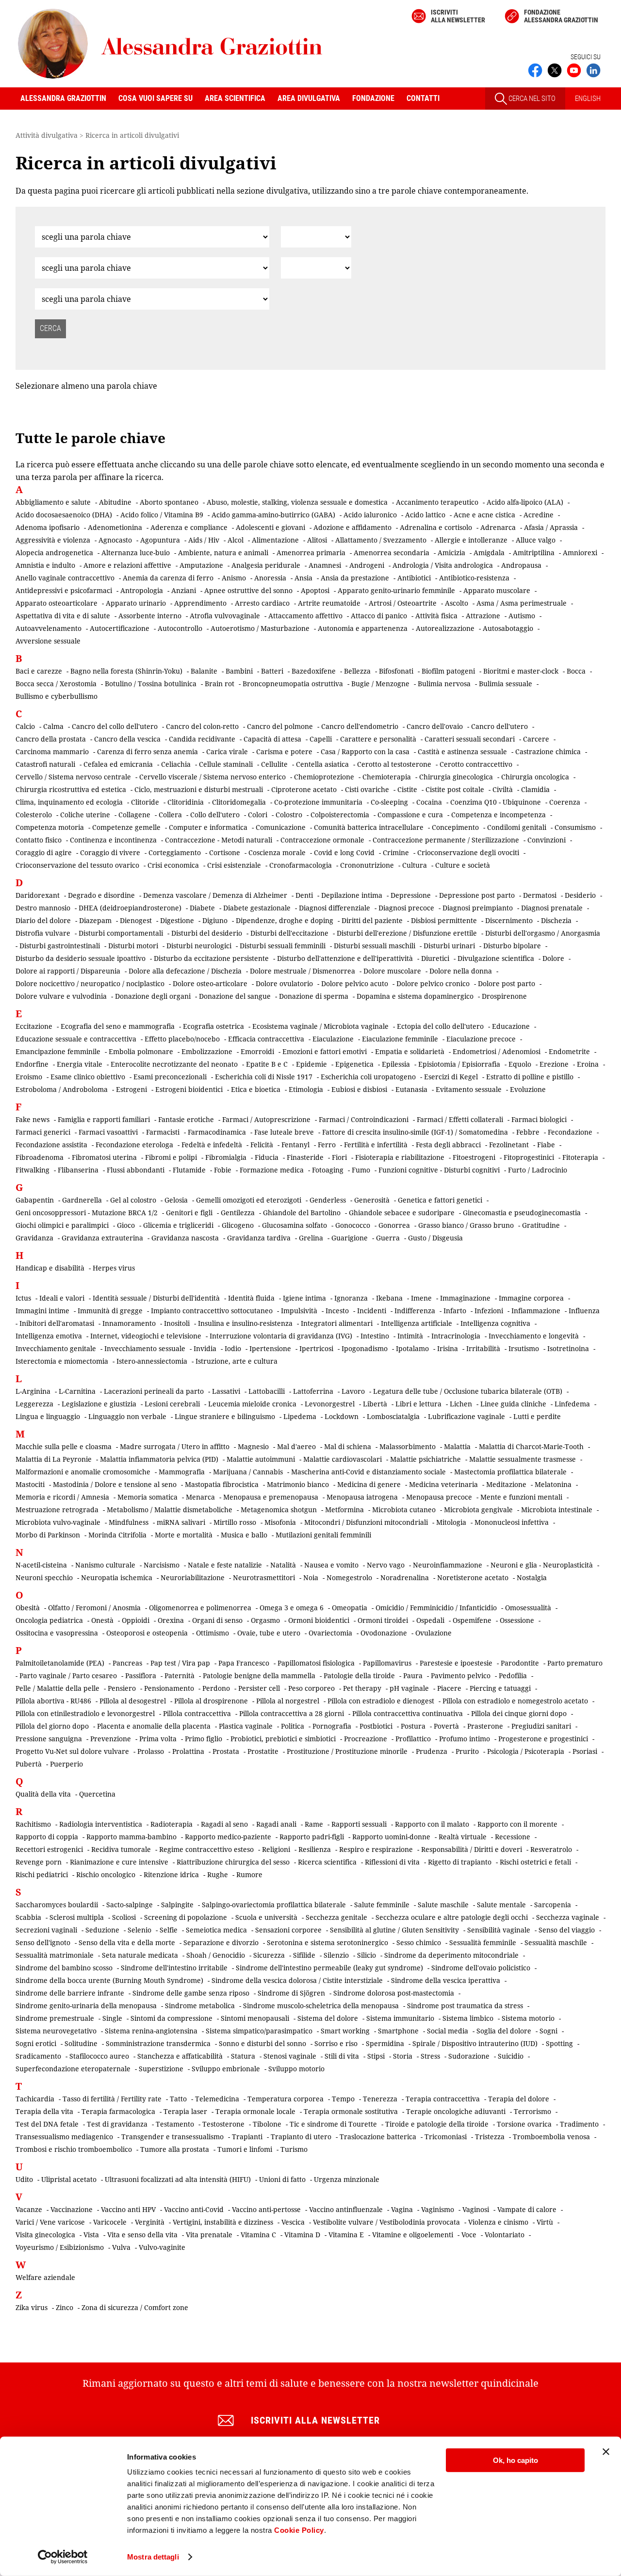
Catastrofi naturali (45, 764)
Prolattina (188, 1751)
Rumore (249, 1874)
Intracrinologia (456, 1336)
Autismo (522, 616)
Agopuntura (160, 540)
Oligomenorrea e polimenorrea (200, 1608)
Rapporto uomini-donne (391, 1837)
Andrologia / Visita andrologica (443, 565)
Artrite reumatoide (329, 603)
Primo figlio (204, 1739)
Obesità (28, 1608)
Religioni (276, 1849)
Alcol (236, 540)
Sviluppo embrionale (226, 2069)
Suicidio (511, 2056)
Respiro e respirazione (376, 1849)
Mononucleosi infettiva (512, 1522)
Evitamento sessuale (469, 1089)
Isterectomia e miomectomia (62, 1361)
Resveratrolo (551, 1849)
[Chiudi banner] (606, 2452)
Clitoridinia (186, 802)
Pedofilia (513, 1676)
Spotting (559, 2043)
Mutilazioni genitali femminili (323, 1535)
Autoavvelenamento (49, 628)
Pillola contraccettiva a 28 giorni (292, 1713)
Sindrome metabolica (200, 2006)
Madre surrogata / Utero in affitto (175, 1446)
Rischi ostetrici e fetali (535, 1862)
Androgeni (367, 565)
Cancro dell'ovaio (435, 726)
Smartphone (398, 2031)
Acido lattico (425, 515)
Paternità (180, 1676)
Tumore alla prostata (175, 2149)
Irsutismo (524, 1348)
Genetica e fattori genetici (440, 1200)
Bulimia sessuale (506, 684)
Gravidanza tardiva (259, 1238)
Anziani (184, 590)
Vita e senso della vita (142, 2235)
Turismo (294, 2149)
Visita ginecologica (45, 2235)
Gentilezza (238, 1213)
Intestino (375, 1336)
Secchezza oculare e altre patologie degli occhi (452, 1917)
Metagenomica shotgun (279, 1510)
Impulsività (299, 1311)
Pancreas (127, 1663)
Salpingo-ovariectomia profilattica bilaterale (274, 1905)
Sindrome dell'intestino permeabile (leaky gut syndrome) (329, 1968)
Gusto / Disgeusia (435, 1238)
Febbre (528, 1132)
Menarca (200, 1497)
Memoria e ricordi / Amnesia (62, 1497)
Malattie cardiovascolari (343, 1459)
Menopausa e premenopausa (271, 1497)
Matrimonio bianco (298, 1484)
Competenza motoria (50, 827)
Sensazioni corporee (288, 1930)
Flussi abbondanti (136, 1170)
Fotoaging (328, 1170)
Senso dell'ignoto (43, 1942)
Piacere (449, 1688)
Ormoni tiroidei (383, 1620)
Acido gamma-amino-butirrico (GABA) (273, 515)
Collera (170, 815)
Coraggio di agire (44, 852)
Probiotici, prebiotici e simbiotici (283, 1739)
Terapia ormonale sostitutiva (351, 2111)
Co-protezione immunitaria (318, 802)
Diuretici (435, 958)
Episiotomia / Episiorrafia (459, 1064)
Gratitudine (541, 1225)
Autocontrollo (180, 628)
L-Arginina (33, 1391)
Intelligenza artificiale (417, 1323)
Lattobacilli (267, 1391)
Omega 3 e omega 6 (292, 1608)
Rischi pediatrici (42, 1874)
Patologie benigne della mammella (259, 1676)
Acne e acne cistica (484, 515)
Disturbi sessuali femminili (283, 946)
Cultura (415, 865)
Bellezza (357, 671)
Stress (430, 2056)
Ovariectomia (330, 1633)
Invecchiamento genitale (56, 1348)
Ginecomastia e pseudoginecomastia (522, 1213)
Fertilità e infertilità (376, 1145)
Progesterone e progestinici (543, 1739)
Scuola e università (266, 1917)
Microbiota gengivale (478, 1510)
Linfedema (572, 1404)
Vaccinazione (72, 2209)
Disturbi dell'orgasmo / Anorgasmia (543, 933)
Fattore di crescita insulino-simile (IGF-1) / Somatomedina (415, 1132)
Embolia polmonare (141, 1051)
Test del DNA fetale (47, 2124)
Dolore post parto (507, 983)
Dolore (553, 958)
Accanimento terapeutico (437, 502)
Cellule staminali (226, 764)
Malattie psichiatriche (425, 1459)
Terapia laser (185, 2111)
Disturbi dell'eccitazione (289, 933)
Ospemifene (472, 1620)
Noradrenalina (405, 1577)
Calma (53, 726)
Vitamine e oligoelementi (413, 2235)
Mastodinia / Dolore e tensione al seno (115, 1484)
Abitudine (115, 502)
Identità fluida (251, 1298)
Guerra (388, 1238)
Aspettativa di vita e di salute (63, 616)
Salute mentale (501, 1905)
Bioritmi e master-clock (521, 671)
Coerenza (565, 802)
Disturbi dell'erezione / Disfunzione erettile (407, 933)
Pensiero (122, 1688)
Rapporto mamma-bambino (131, 1837)
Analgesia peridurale (266, 565)
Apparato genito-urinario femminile (396, 590)
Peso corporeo (311, 1688)
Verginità (150, 2222)
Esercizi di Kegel (451, 1077)
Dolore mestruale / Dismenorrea (302, 971)
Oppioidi (136, 1620)
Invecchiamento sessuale (145, 1348)
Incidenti (372, 1311)
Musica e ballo (244, 1535)
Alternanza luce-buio (136, 553)
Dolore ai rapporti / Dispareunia (68, 971)
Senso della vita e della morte (127, 1942)
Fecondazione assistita (51, 1145)
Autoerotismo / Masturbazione (260, 628)
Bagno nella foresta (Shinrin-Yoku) (126, 671)
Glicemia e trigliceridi (178, 1225)
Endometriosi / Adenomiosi (497, 1051)
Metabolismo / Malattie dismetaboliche (170, 1510)
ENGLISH (588, 99)
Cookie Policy (299, 2530)
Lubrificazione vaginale (466, 1416)
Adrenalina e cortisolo (436, 527)
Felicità (262, 1145)
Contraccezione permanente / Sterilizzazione (446, 840)
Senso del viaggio (567, 1930)
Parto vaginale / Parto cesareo (68, 1676)
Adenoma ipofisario (48, 527)
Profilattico (413, 1739)
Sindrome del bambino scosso (64, 1968)
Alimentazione (275, 540)
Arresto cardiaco (262, 603)
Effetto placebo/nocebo (182, 1039)
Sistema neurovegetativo (56, 2031)
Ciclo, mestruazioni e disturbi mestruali (199, 789)
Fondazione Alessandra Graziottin (561, 16)
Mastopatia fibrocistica (222, 1484)
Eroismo (29, 1077)
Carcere (536, 739)
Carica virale (227, 751)
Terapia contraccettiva (443, 2099)
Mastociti (30, 1484)
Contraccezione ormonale (322, 840)
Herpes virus (114, 1268)
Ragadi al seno (224, 1824)
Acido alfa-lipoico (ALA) (525, 502)
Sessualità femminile (483, 1942)
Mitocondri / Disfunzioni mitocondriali (366, 1522)
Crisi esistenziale (234, 865)
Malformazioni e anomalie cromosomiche (83, 1472)
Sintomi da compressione (172, 2018)
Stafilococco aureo (99, 2056)
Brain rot (220, 684)
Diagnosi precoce (406, 908)
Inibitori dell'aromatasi (57, 1323)
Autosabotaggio (508, 628)
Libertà (375, 1404)
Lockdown (342, 1416)
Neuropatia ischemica (117, 1577)
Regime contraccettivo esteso (206, 1849)
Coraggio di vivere (110, 852)
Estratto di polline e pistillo (530, 1077)
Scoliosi (124, 1917)
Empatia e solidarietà (410, 1051)
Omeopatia (350, 1608)
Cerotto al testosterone (394, 764)
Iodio (233, 1348)
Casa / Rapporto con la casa (365, 751)
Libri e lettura (418, 1404)
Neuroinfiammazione (448, 1565)
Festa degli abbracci (448, 1145)
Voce (469, 2235)
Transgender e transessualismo (172, 2137)
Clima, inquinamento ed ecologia (69, 802)
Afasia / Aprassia (551, 527)
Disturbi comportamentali (121, 933)
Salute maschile (443, 1905)
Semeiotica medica (216, 1930)
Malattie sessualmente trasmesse (523, 1459)
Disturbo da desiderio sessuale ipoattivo (81, 958)
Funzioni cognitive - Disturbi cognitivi (439, 1170)
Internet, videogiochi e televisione (146, 1336)
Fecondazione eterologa (134, 1145)
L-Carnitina (77, 1391)
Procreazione (366, 1739)
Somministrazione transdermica (158, 2043)
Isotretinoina (568, 1348)
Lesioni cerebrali (172, 1404)
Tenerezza (380, 2099)
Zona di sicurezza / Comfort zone (135, 2307)
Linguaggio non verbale (127, 1416)
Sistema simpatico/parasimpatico (259, 2031)
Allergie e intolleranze (471, 540)
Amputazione (201, 565)
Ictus (23, 1298)
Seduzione (102, 1930)
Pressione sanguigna (49, 1739)
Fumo (361, 1170)
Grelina (311, 1238)
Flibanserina (78, 1170)
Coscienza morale (277, 852)
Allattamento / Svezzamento (381, 540)
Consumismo (575, 827)
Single (112, 2018)
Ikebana (389, 1298)
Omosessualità (528, 1608)
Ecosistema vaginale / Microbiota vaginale (320, 1026)
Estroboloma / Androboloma (62, 1089)
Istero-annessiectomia (152, 1361)
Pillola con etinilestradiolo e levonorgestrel (85, 1713)
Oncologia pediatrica (49, 1620)
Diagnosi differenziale (335, 908)
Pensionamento (169, 1688)
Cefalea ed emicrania (118, 764)
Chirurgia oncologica (535, 777)
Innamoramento (129, 1323)
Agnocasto (115, 540)
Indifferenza (415, 1311)
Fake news (33, 1119)
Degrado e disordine (101, 895)
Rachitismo (33, 1824)
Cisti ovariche (367, 789)
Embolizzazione (207, 1051)
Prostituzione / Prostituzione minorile (347, 1751)
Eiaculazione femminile (400, 1039)
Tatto (178, 2099)
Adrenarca (498, 527)
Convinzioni (547, 840)
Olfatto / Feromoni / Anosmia (94, 1608)
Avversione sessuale (48, 641)
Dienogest (136, 920)
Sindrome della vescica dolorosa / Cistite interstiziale (297, 1980)
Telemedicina (217, 2099)
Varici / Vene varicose (50, 2222)
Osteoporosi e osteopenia (147, 1633)
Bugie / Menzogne (380, 684)
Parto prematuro (575, 1663)
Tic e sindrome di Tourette (333, 2124)
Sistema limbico (468, 2018)
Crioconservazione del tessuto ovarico (77, 865)
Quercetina (97, 1794)
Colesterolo (34, 815)
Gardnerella (82, 1200)
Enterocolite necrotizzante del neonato (174, 1064)
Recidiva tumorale (121, 1849)
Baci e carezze (39, 671)
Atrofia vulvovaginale (225, 616)
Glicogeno (238, 1225)
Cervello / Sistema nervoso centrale (73, 777)
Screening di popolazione (186, 1917)
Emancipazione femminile (58, 1051)
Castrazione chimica (548, 751)
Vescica (293, 2222)
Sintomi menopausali (255, 2018)
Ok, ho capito (515, 2460)
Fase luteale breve (284, 1132)
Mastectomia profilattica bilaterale (510, 1472)
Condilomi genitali (517, 827)
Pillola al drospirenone (211, 1701)
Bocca (576, 671)
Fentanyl (295, 1145)
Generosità (372, 1200)
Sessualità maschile (556, 1942)
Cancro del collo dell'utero (115, 726)
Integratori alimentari (337, 1323)
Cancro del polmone (280, 726)
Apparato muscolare (497, 590)
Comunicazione (281, 827)
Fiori (339, 1157)
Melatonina (553, 1484)
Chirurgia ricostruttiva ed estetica (71, 789)
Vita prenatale (209, 2235)
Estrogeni (131, 1089)
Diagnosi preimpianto (478, 908)
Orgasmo (265, 1620)
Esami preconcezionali (170, 1077)
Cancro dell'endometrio (360, 726)
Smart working (345, 2031)
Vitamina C (258, 2235)
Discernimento (509, 920)
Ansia (303, 578)
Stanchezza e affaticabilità (180, 2056)
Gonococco (353, 1225)
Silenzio (336, 1955)
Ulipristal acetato (69, 2179)
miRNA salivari (181, 1522)
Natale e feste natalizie (225, 1565)
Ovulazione (433, 1633)
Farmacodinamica (217, 1132)
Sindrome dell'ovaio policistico (481, 1968)
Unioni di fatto (282, 2179)
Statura (243, 2056)
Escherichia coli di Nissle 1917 (264, 1077)
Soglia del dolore (504, 2031)
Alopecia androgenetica (54, 553)
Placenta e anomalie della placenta (154, 1726)
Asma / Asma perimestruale (522, 603)
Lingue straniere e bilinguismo (225, 1416)
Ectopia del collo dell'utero (440, 1026)
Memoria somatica (147, 1497)
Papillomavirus (387, 1663)
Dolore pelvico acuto (355, 983)
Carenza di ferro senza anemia (147, 751)
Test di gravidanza (117, 2124)
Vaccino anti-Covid (194, 2209)
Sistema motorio (528, 2018)
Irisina (448, 1348)
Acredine (539, 515)
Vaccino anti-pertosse (266, 2209)
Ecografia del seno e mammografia (118, 1026)
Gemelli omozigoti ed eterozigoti (249, 1200)
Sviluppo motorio (296, 2069)
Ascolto (457, 603)
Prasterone (485, 1726)
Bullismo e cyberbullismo (57, 696)
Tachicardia (35, 2099)
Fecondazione (570, 1132)
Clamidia (535, 789)
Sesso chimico (419, 1942)
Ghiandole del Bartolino (302, 1213)
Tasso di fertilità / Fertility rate (112, 2099)
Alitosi (317, 540)
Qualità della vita (43, 1794)
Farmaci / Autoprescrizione (266, 1119)
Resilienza (315, 1849)
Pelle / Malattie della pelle (57, 1688)
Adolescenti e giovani (270, 527)
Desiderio (580, 895)
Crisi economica (173, 865)
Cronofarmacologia (301, 865)
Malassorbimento (408, 1446)
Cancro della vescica (127, 739)
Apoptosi (315, 590)
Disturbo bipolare (512, 946)
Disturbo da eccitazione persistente (211, 958)
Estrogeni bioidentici (189, 1089)
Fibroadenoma (40, 1157)
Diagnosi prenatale (552, 908)
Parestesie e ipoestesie (456, 1663)
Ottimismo (212, 1633)
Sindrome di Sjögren (291, 1993)
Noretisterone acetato (473, 1577)
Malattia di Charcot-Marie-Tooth (531, 1446)
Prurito (467, 1751)
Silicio (367, 1955)
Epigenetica (354, 1064)
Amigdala (489, 553)
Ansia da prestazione (355, 578)
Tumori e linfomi (245, 2149)
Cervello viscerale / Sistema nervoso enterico (212, 777)
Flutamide (189, 1170)
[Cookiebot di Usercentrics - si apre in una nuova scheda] (63, 2557)
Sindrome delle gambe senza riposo (191, 1993)
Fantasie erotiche (186, 1119)
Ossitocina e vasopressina (57, 1633)
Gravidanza (34, 1238)
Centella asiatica (322, 764)
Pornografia (332, 1726)
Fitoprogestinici (529, 1157)
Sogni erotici (36, 2043)
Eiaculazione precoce (481, 1039)
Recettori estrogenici (49, 1849)
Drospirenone (504, 996)
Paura (413, 1676)
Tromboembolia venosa (551, 2137)
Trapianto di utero (301, 2137)
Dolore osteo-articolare (210, 983)
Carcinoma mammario (52, 751)
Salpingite (177, 1905)
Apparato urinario (136, 603)
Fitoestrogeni (474, 1157)
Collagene (134, 815)
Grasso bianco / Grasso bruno (466, 1225)
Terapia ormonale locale (255, 2111)
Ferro (327, 1145)
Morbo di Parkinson (48, 1535)
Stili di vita (342, 2056)
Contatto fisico (39, 840)
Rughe (218, 1874)
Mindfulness (129, 1522)
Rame (314, 1824)
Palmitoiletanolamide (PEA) (60, 1663)
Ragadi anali (276, 1824)
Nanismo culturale (105, 1565)
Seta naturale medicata (140, 1955)
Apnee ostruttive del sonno (248, 590)
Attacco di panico (379, 616)
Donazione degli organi (153, 996)
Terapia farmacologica (118, 2111)
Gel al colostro (133, 1200)
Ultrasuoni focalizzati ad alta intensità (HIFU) (178, 2179)
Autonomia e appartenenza (363, 628)
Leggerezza (34, 1404)
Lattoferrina (313, 1391)
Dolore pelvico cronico (433, 983)
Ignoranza (351, 1298)
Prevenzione (111, 1739)
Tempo (343, 2099)
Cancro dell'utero (499, 726)
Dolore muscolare (392, 971)
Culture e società (463, 865)
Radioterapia (172, 1824)
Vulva (121, 2247)
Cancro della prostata (51, 739)
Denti (304, 895)
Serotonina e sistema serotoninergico (327, 1942)
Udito (24, 2179)
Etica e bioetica (256, 1089)
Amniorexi (580, 553)
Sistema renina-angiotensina (151, 2031)
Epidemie (311, 1064)
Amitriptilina (534, 553)
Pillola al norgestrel (288, 1701)
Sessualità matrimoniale (55, 1955)
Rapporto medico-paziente (228, 1837)
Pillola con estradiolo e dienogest (381, 1701)
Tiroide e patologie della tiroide (437, 2124)
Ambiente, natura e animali (223, 553)
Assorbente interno (150, 616)
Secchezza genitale (336, 1917)
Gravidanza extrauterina (102, 1238)
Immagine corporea (531, 1298)
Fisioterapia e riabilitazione (400, 1157)
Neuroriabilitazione (193, 1577)
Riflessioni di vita (392, 1862)
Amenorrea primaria (311, 553)
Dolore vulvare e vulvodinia (61, 996)
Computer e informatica (208, 827)
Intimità (410, 1336)
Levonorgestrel (330, 1404)
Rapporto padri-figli (312, 1837)
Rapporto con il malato (432, 1824)
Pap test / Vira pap (180, 1663)
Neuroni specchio (44, 1577)
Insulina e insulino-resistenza (245, 1323)
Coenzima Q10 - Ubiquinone (496, 802)
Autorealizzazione (445, 628)
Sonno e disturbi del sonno (262, 2043)
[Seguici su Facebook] (535, 69)
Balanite (204, 671)
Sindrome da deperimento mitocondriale (451, 1955)
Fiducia (267, 1157)
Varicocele (110, 2222)
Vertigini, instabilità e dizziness (223, 2222)
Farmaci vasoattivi (108, 1132)
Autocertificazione (120, 628)
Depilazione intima (352, 895)
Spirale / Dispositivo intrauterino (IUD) (475, 2043)
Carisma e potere (284, 751)
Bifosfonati (396, 671)
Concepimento (455, 827)
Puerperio (66, 1764)
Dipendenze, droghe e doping (285, 920)
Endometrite (569, 1051)
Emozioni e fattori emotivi (325, 1051)
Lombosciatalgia (393, 1416)
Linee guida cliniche (513, 1404)
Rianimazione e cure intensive (119, 1862)
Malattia (457, 1446)
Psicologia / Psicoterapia (526, 1751)
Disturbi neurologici (199, 946)
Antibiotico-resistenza (474, 578)
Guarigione (350, 1238)
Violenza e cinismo (498, 2222)
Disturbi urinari (449, 946)
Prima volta (158, 1739)
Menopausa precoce (439, 1497)
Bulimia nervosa (444, 684)
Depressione (411, 895)
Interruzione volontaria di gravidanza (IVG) (281, 1336)
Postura (413, 1726)
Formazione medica (272, 1170)
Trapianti (247, 2137)
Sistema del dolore (328, 2018)
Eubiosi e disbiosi (359, 1089)
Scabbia (28, 1917)
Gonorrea (394, 1225)
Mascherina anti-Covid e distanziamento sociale (368, 1472)
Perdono (216, 1688)
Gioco (126, 1225)
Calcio (25, 726)
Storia (403, 2056)
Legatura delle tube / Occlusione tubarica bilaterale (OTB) (468, 1391)
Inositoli (177, 1323)
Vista (91, 2235)
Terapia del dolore (519, 2099)
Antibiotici (414, 578)
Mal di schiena (348, 1446)
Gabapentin (35, 1200)
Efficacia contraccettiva (266, 1039)
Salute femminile (382, 1905)
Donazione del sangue (235, 996)
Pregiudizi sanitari (541, 1726)
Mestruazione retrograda (57, 1510)
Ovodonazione (384, 1633)
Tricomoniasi (446, 2137)
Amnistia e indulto (45, 565)
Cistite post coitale (455, 789)
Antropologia (142, 590)
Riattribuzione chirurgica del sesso (233, 1862)
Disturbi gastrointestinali (60, 946)
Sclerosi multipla (77, 1917)
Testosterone (223, 2124)
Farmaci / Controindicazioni (364, 1119)
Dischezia (556, 920)
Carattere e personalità (378, 739)
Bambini (239, 671)
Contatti (423, 98)
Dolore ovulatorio (284, 983)
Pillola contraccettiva (197, 1713)
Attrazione (483, 616)
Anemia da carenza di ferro (168, 578)
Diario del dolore (43, 920)
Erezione (554, 1064)
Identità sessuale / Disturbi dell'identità (156, 1298)
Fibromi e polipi (171, 1157)
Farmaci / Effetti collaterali (460, 1119)
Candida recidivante (202, 739)
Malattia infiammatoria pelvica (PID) (159, 1459)
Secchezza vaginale (568, 1917)
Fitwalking (33, 1170)
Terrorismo (532, 2111)
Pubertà (29, 1764)
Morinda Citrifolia (117, 1535)
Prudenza (432, 1751)
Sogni (548, 2031)
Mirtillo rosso (235, 1522)
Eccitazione (34, 1026)
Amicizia (451, 553)
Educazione (511, 1026)
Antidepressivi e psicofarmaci (64, 590)
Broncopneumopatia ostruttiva (293, 684)
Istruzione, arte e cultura (237, 1361)
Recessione (513, 1837)
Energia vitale (80, 1064)
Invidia (205, 1348)
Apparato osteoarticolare (57, 603)
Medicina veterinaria (443, 1484)
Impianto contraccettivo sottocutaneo (212, 1311)
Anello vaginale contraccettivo (65, 578)
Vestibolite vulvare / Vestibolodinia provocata (386, 2222)
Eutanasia (411, 1089)
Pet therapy (362, 1688)
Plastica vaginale (246, 1726)
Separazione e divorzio (221, 1942)
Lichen (461, 1404)
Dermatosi (540, 895)
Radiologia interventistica (101, 1824)
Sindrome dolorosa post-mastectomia (394, 1993)
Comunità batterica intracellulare (369, 827)
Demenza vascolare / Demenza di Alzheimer (215, 895)
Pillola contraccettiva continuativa (408, 1713)
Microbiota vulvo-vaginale (58, 1522)
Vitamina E (346, 2235)
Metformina (344, 1510)
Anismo (234, 578)
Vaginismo (438, 2209)
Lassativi (226, 1391)
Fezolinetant (509, 1145)
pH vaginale (409, 1688)
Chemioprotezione (324, 777)
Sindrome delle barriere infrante (70, 1993)
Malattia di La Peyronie (54, 1459)
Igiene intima (304, 1298)
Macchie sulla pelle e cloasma (64, 1446)
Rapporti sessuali (359, 1824)
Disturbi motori (133, 946)
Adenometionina (115, 527)
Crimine (396, 852)
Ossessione (517, 1620)
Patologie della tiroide (359, 1676)
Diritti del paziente (372, 920)
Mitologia (451, 1522)
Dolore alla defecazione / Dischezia (185, 971)
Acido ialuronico (370, 515)
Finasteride (305, 1157)
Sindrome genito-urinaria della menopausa (86, 2006)
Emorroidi (257, 1051)
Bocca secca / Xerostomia (56, 684)
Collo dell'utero (215, 815)
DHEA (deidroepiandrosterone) (130, 908)
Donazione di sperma (314, 996)
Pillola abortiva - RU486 (53, 1701)
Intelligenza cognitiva (495, 1323)
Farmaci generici (43, 1132)
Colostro (289, 815)
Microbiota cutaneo (404, 1510)
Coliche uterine (85, 815)
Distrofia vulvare (43, 933)
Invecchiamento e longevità (534, 1336)
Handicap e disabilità (50, 1268)
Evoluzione (528, 1089)
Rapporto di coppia (47, 1837)
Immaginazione (465, 1298)
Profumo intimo (465, 1739)
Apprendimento (200, 603)
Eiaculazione (333, 1039)
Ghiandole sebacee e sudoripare (402, 1213)
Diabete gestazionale (257, 908)
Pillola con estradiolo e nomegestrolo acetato (515, 1701)
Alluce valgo (536, 540)
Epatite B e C (267, 1064)
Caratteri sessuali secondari (470, 739)
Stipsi (376, 2056)
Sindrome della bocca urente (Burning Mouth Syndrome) (109, 1980)
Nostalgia (532, 1577)
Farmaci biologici (539, 1119)
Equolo (520, 1064)
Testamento (175, 2124)
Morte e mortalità (184, 1535)
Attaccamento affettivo (305, 616)
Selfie (169, 1930)
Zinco (65, 2307)
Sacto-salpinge (130, 1905)
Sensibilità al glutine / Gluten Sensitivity (394, 1930)
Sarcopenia (553, 1905)
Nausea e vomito (331, 1565)
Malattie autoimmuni (261, 1459)
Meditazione (506, 1484)
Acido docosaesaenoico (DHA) (64, 515)
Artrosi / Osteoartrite (403, 603)
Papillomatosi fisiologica (316, 1663)
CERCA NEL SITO (531, 99)
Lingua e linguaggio (48, 1416)
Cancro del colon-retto (202, 726)
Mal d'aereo (296, 1446)
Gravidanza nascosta (185, 1238)
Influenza (584, 1311)
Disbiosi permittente (444, 920)
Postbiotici (376, 1726)
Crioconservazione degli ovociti (468, 852)
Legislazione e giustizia (99, 1404)
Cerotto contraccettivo (476, 764)
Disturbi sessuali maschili (375, 946)
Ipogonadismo (365, 1348)
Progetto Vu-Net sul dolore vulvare (72, 1751)
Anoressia (270, 578)
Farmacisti (163, 1132)
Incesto (337, 1311)
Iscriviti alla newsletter (458, 16)
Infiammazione (536, 1311)
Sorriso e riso (336, 2043)
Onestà (102, 1620)
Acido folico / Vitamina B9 (162, 515)
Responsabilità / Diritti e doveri (472, 1849)
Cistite (407, 789)
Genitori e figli (189, 1213)
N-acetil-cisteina (41, 1565)
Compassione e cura (410, 815)
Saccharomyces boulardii (57, 1905)
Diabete (202, 908)
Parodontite (520, 1663)
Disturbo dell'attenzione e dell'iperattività (345, 958)
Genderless (328, 1200)
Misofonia (280, 1522)
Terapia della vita (44, 2111)
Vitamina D (302, 2235)
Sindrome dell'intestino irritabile (174, 1968)
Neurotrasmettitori (264, 1577)
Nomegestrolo (349, 1577)
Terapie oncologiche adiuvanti (456, 2111)
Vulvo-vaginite (162, 2247)
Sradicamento (38, 2056)
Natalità (283, 1565)
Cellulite (274, 764)
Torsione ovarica (524, 2124)
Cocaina (429, 802)
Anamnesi (325, 565)
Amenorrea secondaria (392, 553)
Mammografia (182, 1472)
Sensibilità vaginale (499, 1930)
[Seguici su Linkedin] (593, 69)
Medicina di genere (369, 1484)
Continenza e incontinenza (113, 840)
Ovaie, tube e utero (269, 1633)
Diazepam (95, 920)
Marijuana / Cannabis (248, 1472)
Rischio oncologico (106, 1874)
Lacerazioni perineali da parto (154, 1391)
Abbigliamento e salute (53, 502)
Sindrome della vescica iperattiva (446, 1980)
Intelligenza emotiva (49, 1336)
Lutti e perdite (537, 1416)
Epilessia (396, 1064)
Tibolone (267, 2124)
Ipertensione (270, 1348)
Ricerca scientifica (327, 1862)
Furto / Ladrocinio (538, 1170)
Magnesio (253, 1446)
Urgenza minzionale (347, 2179)
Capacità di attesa (272, 739)
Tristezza (490, 2137)
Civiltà (503, 789)
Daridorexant (38, 895)
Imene (421, 1298)
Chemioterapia (387, 777)
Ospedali (430, 1620)
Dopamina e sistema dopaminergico (415, 996)
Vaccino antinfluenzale (346, 2209)
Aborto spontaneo (169, 502)
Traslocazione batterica (378, 2137)
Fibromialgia (226, 1157)
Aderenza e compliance (189, 527)
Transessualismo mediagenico (64, 2137)
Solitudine (81, 2043)
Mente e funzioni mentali (521, 1497)
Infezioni (489, 1311)
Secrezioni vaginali (46, 1930)
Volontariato (505, 2235)
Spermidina (385, 2043)
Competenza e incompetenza (498, 815)
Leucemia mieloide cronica (252, 1404)
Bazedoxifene (314, 671)
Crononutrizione (367, 865)
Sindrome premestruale (55, 2018)
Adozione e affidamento (352, 527)
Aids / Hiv (204, 540)
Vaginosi (476, 2209)
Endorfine (32, 1064)
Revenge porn (39, 1862)
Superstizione (161, 2069)
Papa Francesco (244, 1663)
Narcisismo (162, 1565)
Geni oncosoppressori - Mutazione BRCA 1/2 (87, 1213)
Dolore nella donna (461, 971)
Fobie (223, 1170)
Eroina (588, 1064)
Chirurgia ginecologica (456, 777)
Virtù (545, 2222)
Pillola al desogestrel (133, 1701)
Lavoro (353, 1391)
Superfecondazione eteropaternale (73, 2069)
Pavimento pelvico (461, 1676)
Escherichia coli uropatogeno (368, 1077)
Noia (311, 1577)
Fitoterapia (580, 1157)
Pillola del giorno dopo (52, 1726)
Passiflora (141, 1676)
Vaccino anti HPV (128, 2209)
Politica (293, 1726)
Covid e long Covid (344, 852)
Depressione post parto (477, 895)
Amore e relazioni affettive (127, 565)
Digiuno (215, 920)
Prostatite (263, 1751)
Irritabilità (483, 1348)
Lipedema (300, 1416)
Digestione (177, 920)
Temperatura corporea (286, 2099)
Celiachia (176, 764)
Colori (258, 815)
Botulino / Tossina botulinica (151, 684)
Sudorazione (469, 2056)
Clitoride (145, 802)
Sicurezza (269, 1955)
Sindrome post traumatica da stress (465, 2006)
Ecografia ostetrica (213, 1026)
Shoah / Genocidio (216, 1955)
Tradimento (579, 2124)
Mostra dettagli (153, 2557)
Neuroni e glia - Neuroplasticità (542, 1565)
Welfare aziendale (45, 2277)
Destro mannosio (43, 908)
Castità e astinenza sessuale (462, 751)
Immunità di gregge (110, 1311)
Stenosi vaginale (290, 2056)
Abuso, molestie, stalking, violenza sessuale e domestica (297, 502)
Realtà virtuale (463, 1837)
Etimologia (306, 1089)
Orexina (171, 1620)
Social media (448, 2031)
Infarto (455, 1311)
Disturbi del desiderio (207, 933)
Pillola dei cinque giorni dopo (519, 1713)
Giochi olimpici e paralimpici (62, 1225)
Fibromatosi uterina (104, 1157)
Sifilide (304, 1955)
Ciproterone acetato (304, 789)
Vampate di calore (527, 2209)
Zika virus (32, 2307)
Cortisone (225, 852)
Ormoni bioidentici (319, 1620)
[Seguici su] (574, 69)
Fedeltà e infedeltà (212, 1145)
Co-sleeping (389, 802)
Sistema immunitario (400, 2018)
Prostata (226, 1751)
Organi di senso (217, 1620)
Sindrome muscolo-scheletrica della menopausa (321, 2006)
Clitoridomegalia (239, 802)
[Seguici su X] (555, 69)
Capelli (321, 739)
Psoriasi (585, 1751)
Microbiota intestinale (557, 1510)
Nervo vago (386, 1565)
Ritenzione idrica (171, 1874)
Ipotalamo (412, 1348)
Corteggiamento (175, 852)
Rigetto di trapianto (460, 1862)
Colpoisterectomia (340, 815)
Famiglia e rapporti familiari (104, 1119)
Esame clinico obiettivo (88, 1077)
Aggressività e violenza (53, 540)
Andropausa (521, 565)
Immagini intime (42, 1311)
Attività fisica (436, 616)
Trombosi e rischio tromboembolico (74, 2149)
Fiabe (546, 1145)
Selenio (139, 1930)
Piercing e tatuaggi (500, 1688)
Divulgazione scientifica (496, 958)
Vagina (402, 2209)
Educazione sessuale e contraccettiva (76, 1039)
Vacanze (29, 2209)
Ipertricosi (316, 1348)
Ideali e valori (62, 1298)
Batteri (272, 671)
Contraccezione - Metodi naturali (219, 840)
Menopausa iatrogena (362, 1497)
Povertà (446, 1726)
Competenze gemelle (126, 827)
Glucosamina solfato (294, 1225)
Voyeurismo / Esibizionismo (60, 2247)
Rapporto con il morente (517, 1824)
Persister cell (259, 1688)
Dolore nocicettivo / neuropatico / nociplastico (90, 983)
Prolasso (151, 1751)
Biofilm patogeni (448, 671)
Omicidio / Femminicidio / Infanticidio (436, 1608)
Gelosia (176, 1200)
